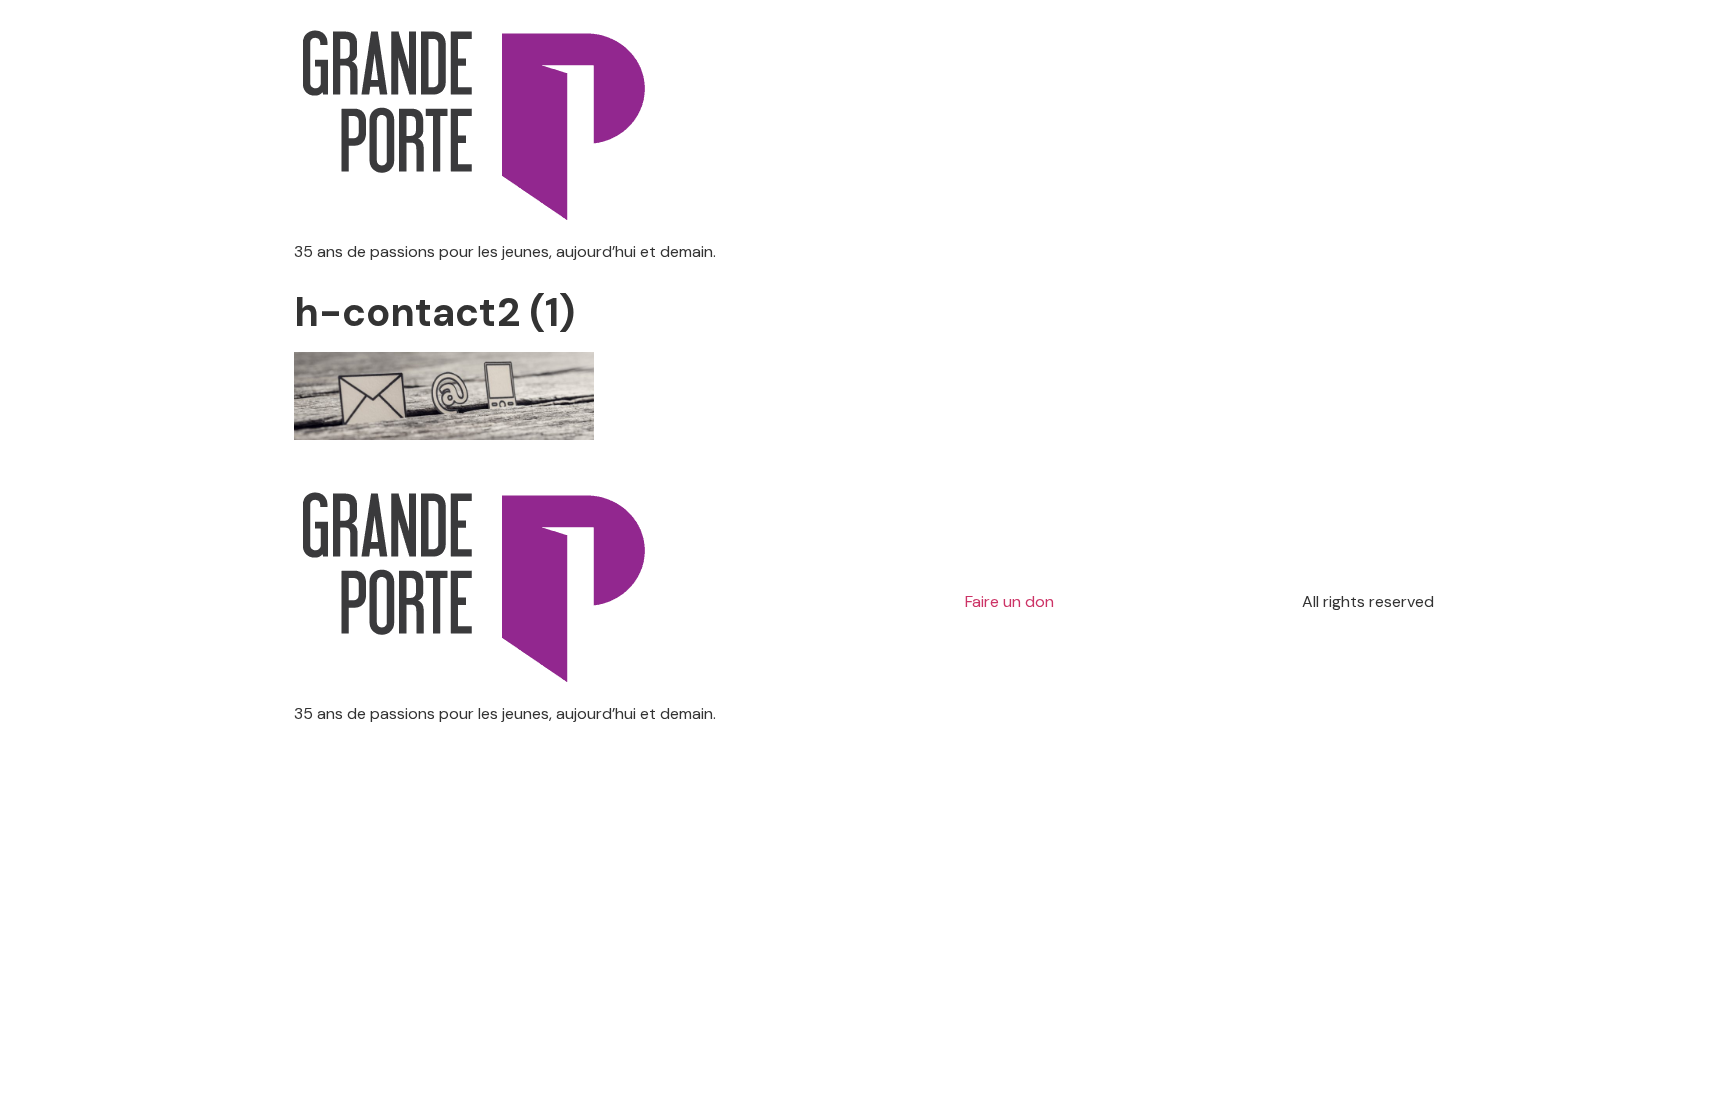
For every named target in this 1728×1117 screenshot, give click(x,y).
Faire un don (1009, 601)
